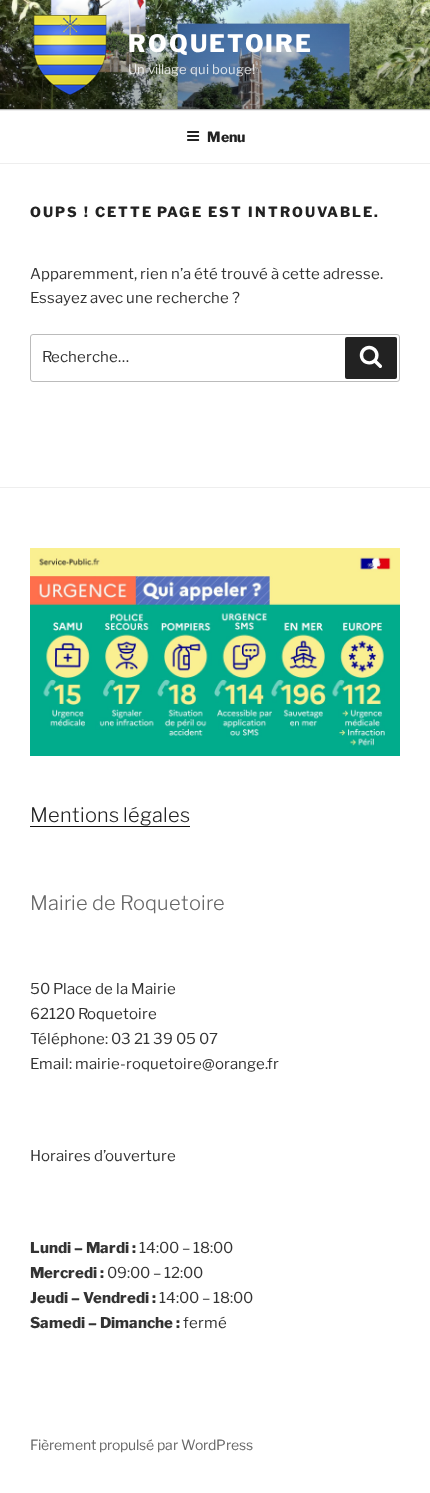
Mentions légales (110, 815)
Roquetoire (220, 43)
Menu (226, 136)
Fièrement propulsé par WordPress (141, 1444)
